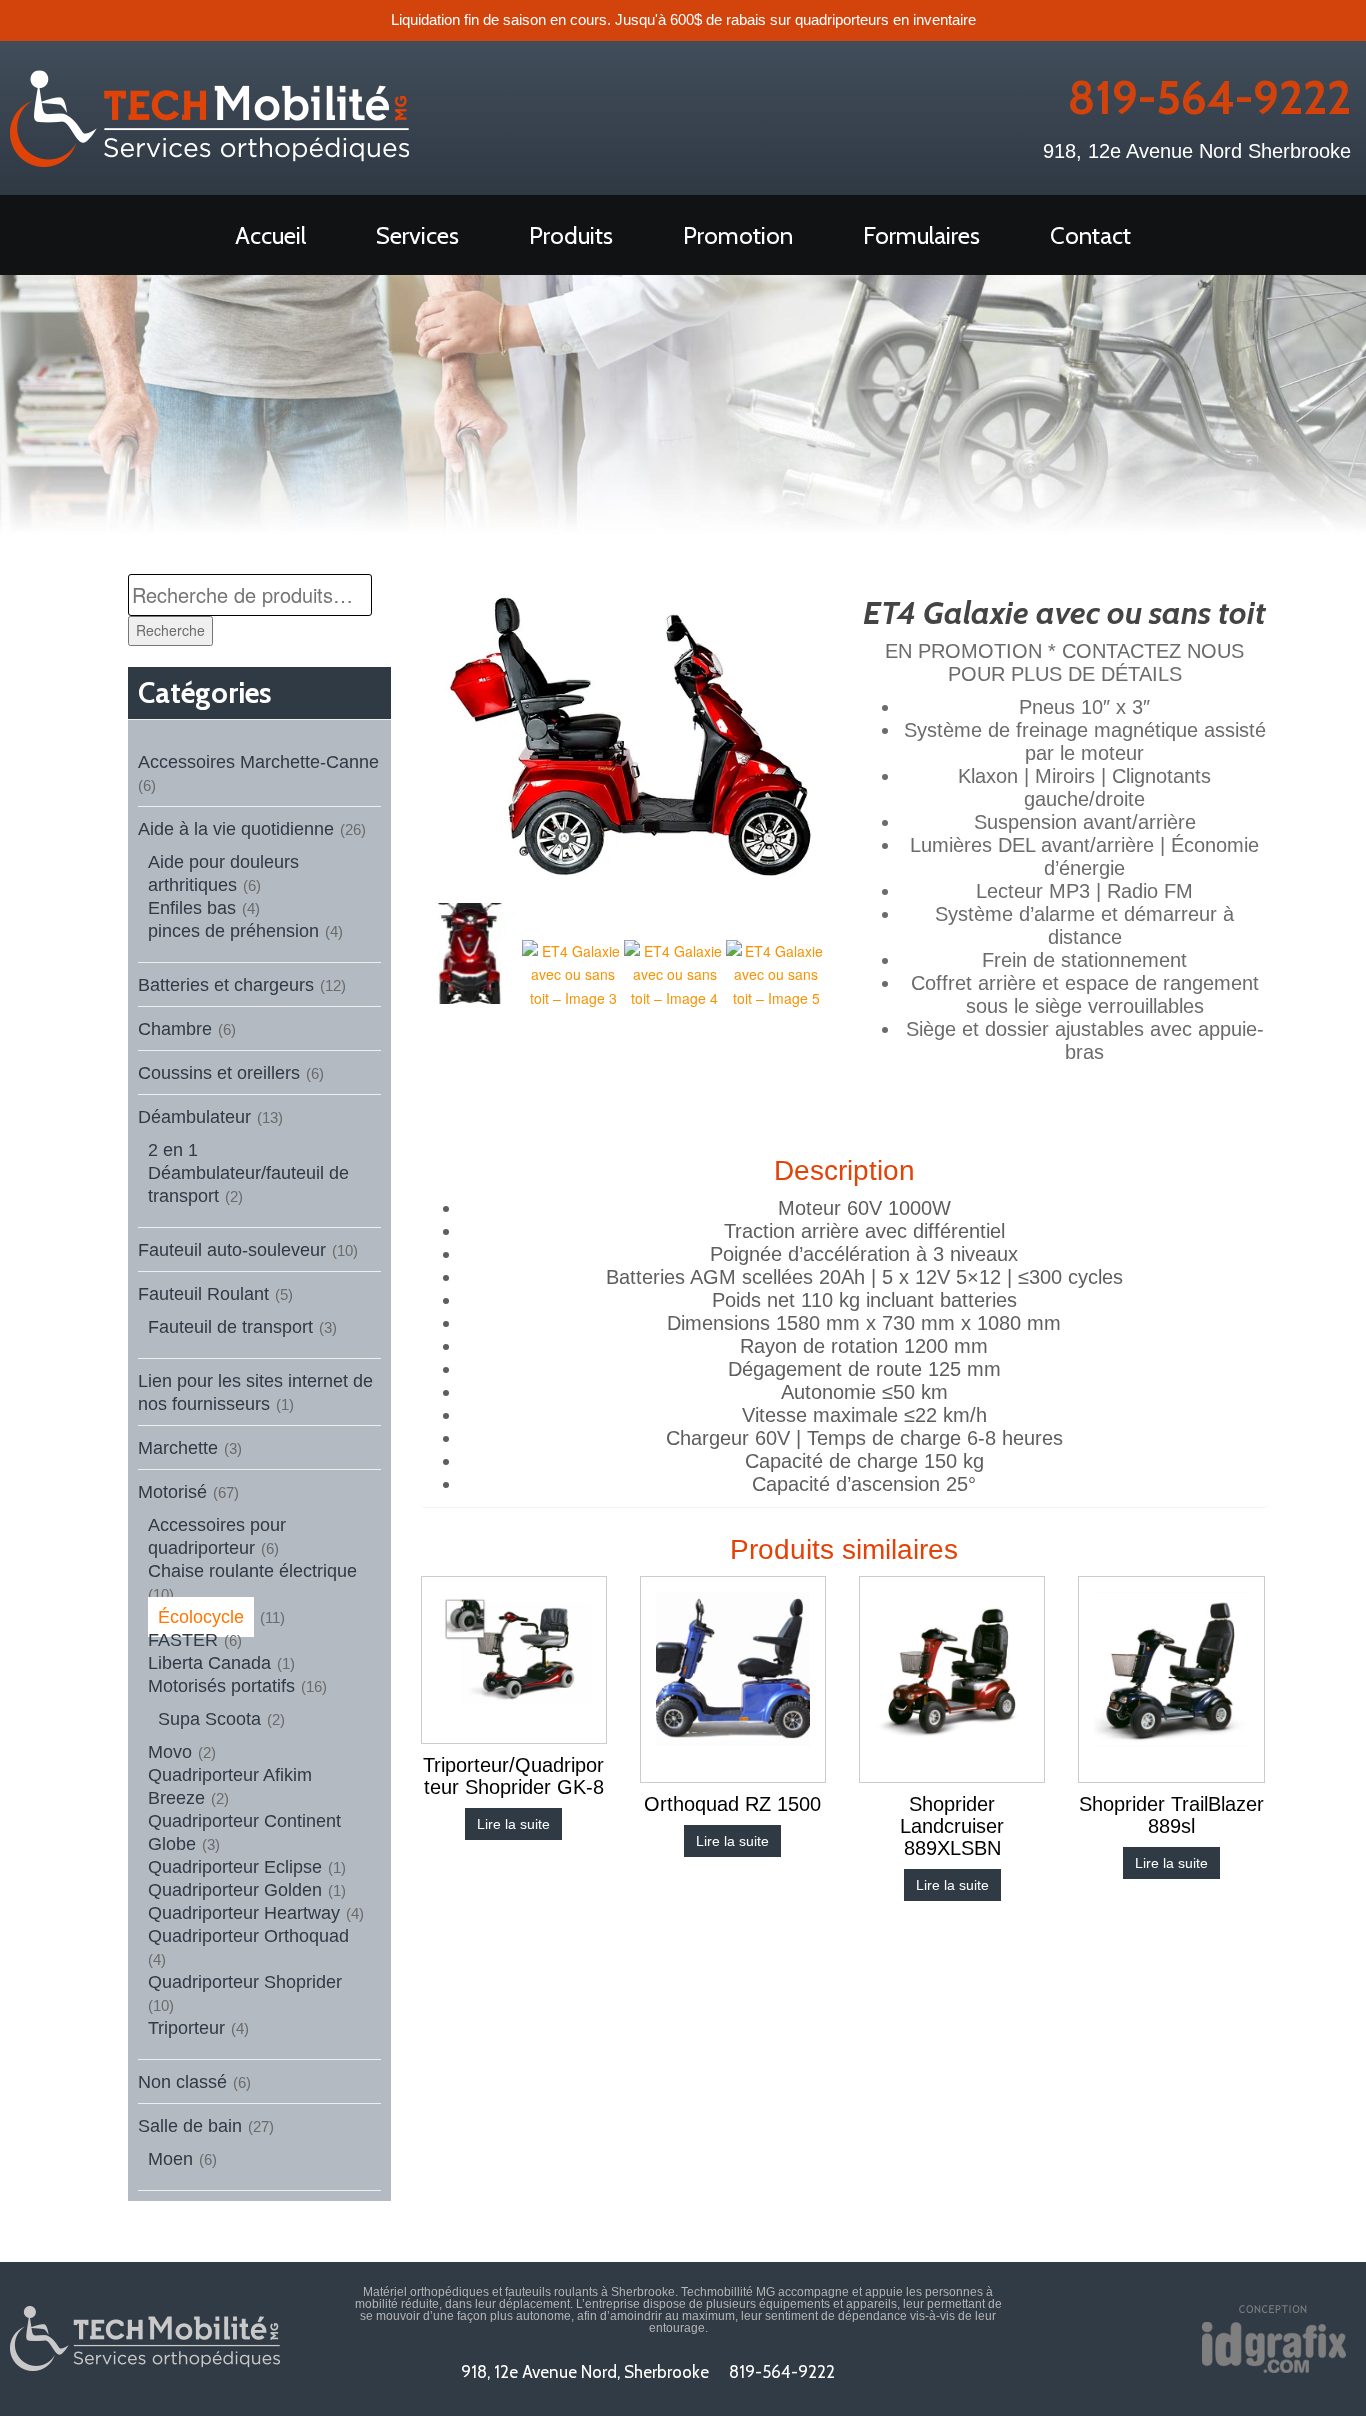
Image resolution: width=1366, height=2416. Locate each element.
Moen (170, 2159)
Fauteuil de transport (230, 1327)
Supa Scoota (209, 1719)
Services (417, 235)
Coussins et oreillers (219, 1073)
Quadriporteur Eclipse (235, 1867)
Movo (170, 1752)
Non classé (182, 2082)
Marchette (178, 1448)
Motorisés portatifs (221, 1686)
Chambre (175, 1029)
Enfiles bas (192, 908)
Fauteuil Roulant (203, 1294)
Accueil (270, 235)
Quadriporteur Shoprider (245, 1982)
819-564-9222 (1209, 98)
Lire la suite (513, 1824)
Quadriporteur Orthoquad (248, 1936)
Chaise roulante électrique (252, 1571)
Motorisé (172, 1492)
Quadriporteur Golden (235, 1890)
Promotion (738, 235)
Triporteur (186, 2028)
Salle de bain (190, 2126)
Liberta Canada (209, 1663)
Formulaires (921, 235)
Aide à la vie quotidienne (236, 829)
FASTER (183, 1640)
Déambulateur (194, 1117)
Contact (1090, 235)
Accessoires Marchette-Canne (258, 762)
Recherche (170, 630)
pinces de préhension (233, 931)
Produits (571, 235)
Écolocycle (201, 1617)
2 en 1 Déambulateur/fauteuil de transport (248, 1173)
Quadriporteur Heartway (244, 1913)
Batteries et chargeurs (226, 985)
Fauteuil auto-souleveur (232, 1250)
